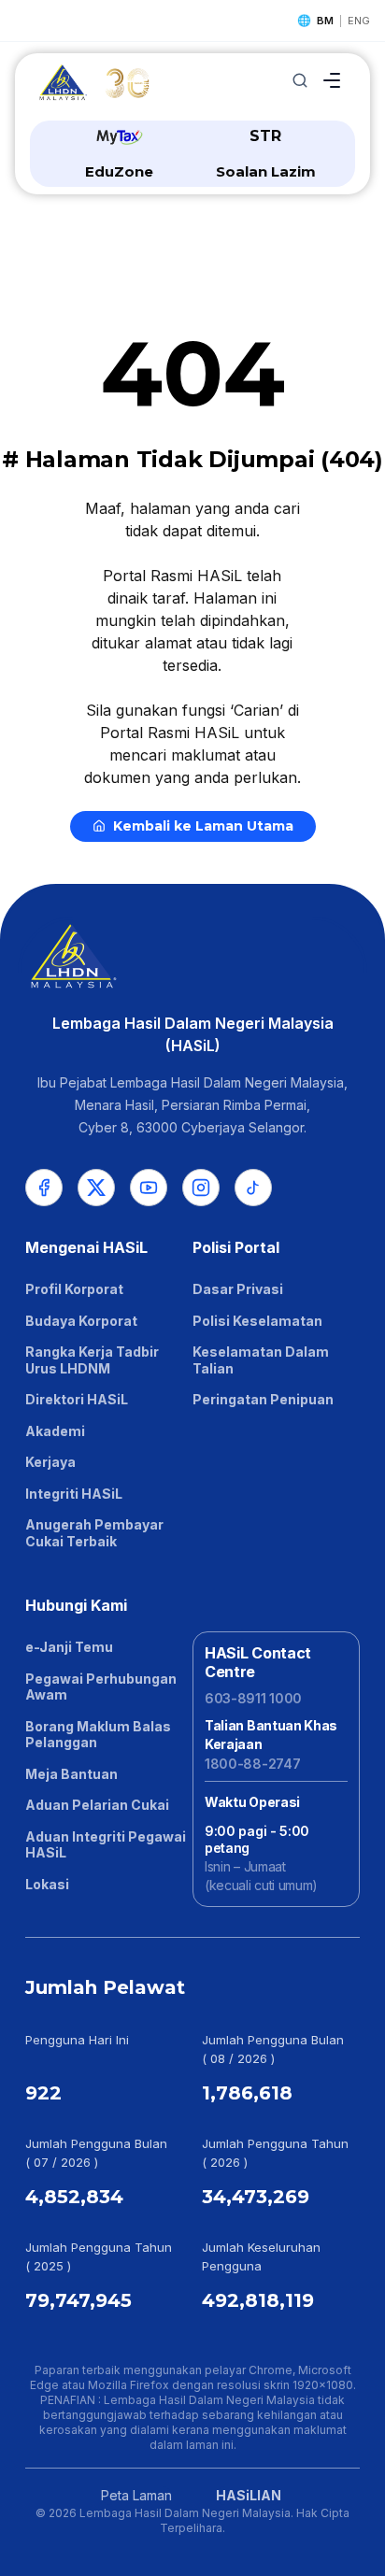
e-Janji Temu (69, 1647)
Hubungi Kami (76, 1605)
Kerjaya (50, 1462)
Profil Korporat (74, 1289)
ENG (359, 21)
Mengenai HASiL (86, 1247)
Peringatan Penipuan (263, 1399)
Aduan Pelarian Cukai (97, 1805)
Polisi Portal (236, 1247)
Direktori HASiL (77, 1399)
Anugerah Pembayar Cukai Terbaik (94, 1533)
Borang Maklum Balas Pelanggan (98, 1735)
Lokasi (47, 1884)
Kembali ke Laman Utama (203, 826)
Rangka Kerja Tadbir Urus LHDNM (92, 1360)
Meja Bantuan (71, 1774)
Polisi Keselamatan (257, 1321)
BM (325, 21)
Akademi (55, 1431)
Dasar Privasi (238, 1289)
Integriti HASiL (74, 1494)
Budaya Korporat (81, 1321)
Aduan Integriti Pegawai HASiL (106, 1845)
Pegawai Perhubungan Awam (101, 1687)
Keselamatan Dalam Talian (261, 1360)
